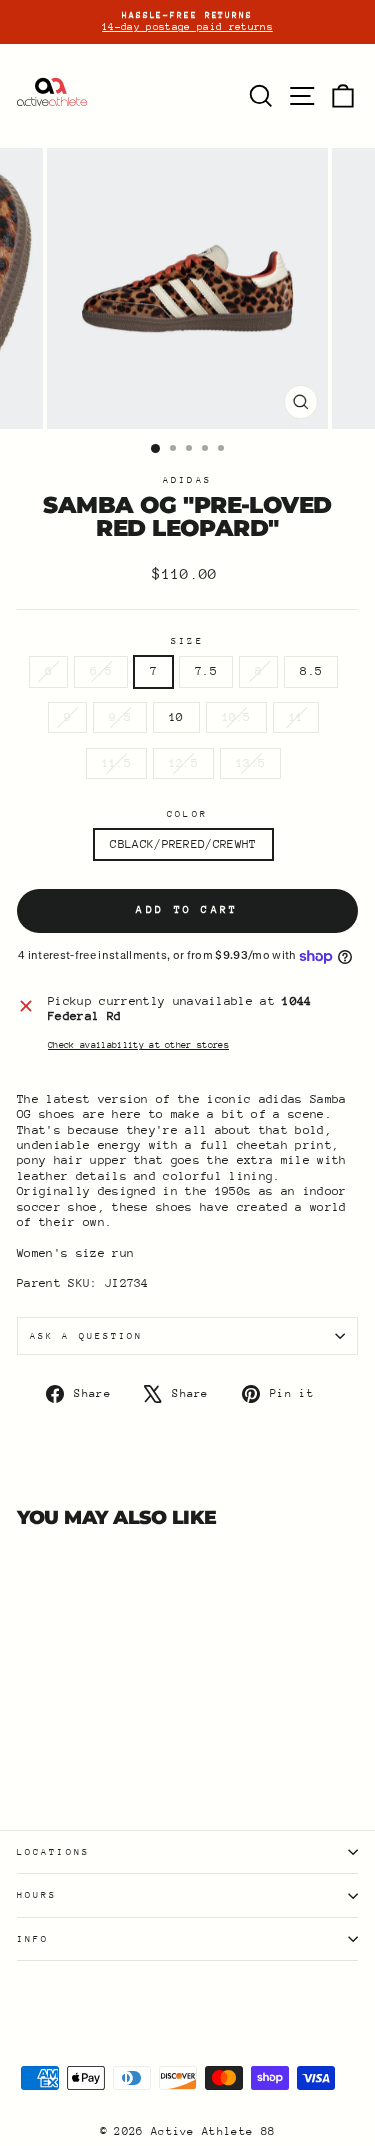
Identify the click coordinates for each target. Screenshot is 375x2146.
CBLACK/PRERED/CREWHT (183, 844)
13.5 (250, 763)
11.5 (116, 763)
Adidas (187, 479)
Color (187, 813)
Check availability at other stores (138, 1044)
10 (176, 717)
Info (33, 1938)
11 (296, 717)
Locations (53, 1851)
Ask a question (86, 1335)
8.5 (311, 671)
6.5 (101, 671)
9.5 (120, 717)
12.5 (183, 763)
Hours (37, 1894)
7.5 (206, 671)
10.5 (236, 717)
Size (187, 640)
